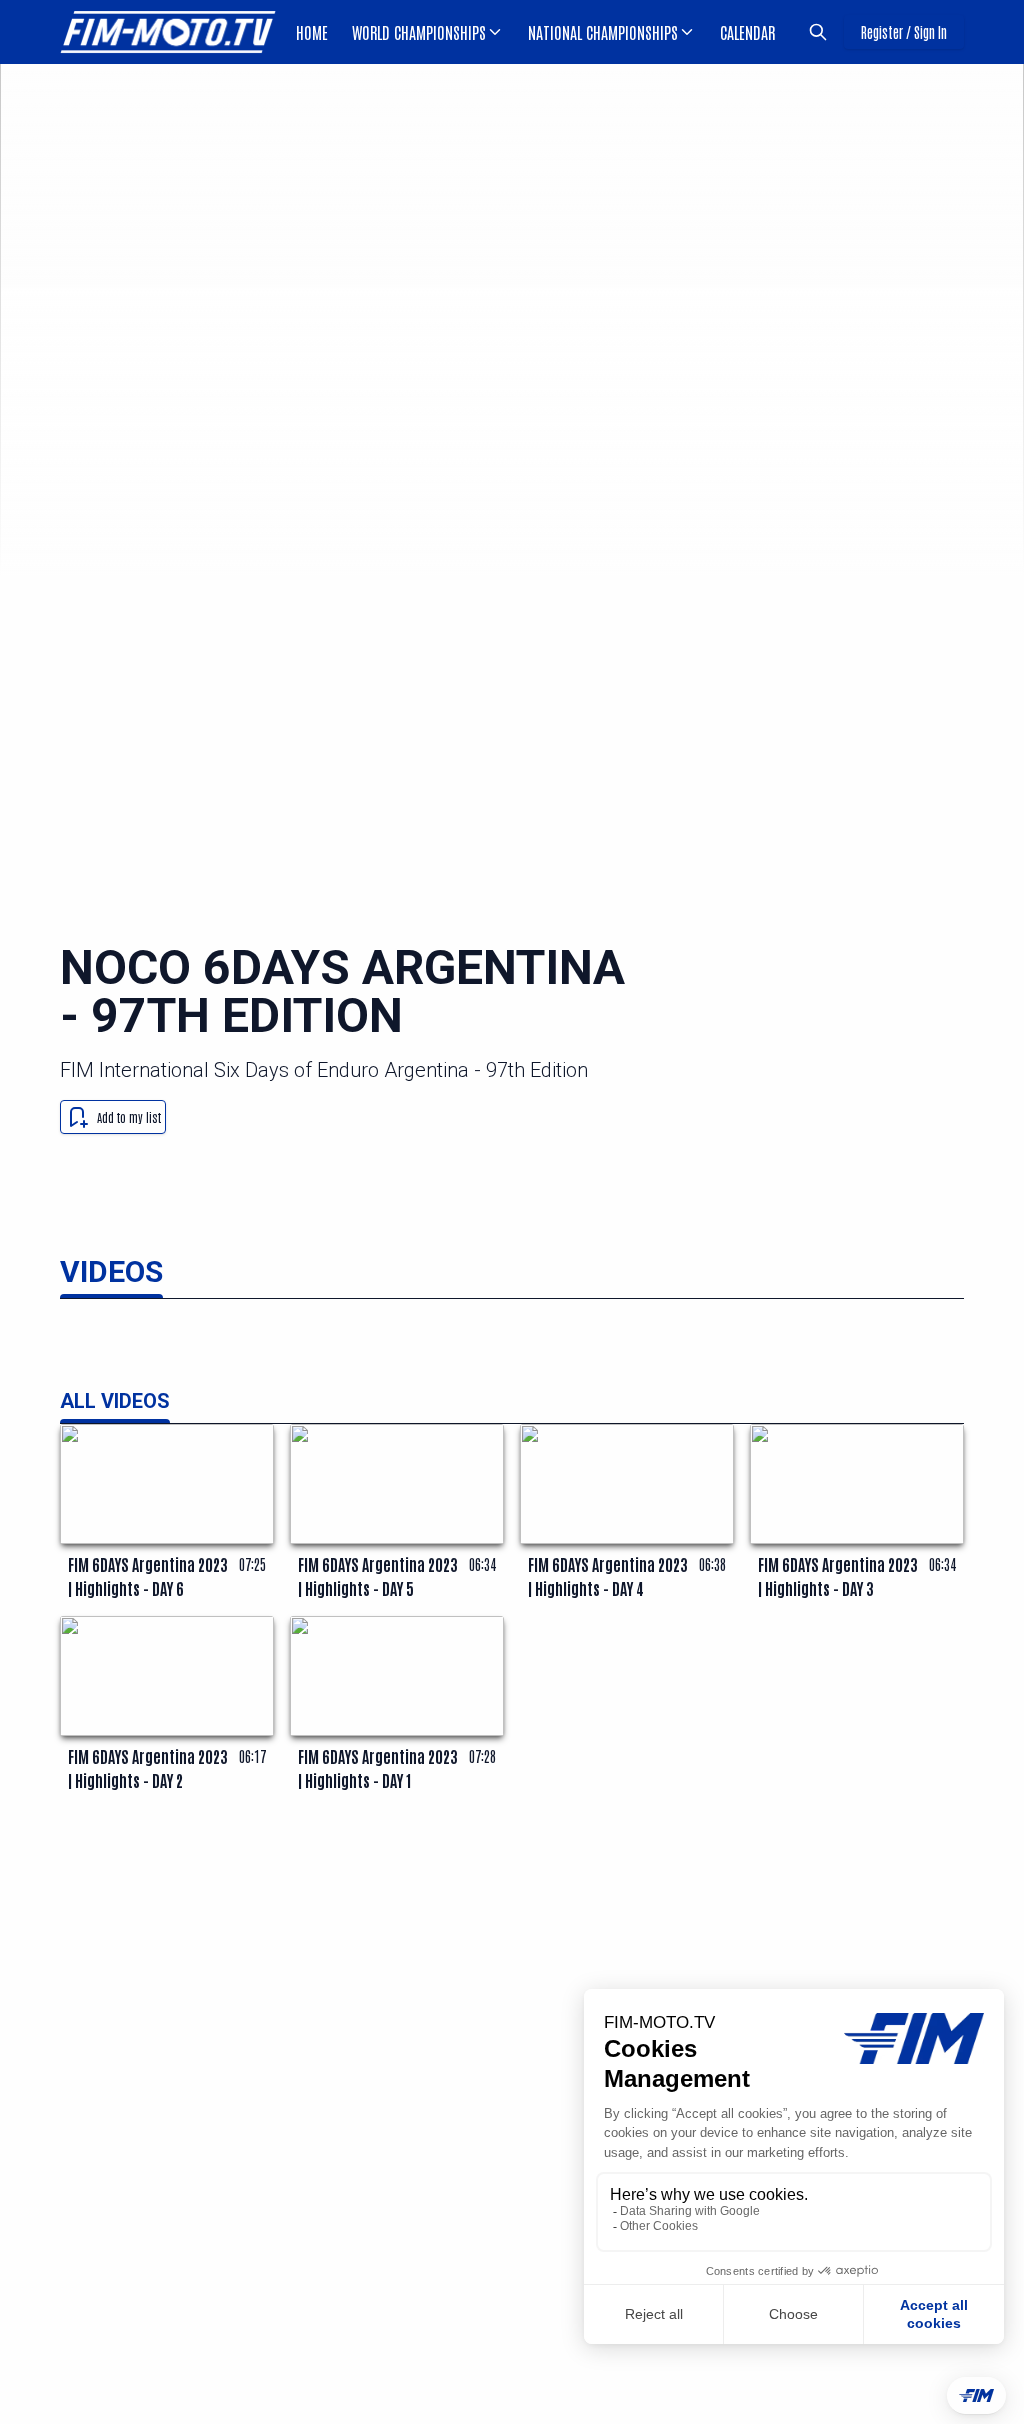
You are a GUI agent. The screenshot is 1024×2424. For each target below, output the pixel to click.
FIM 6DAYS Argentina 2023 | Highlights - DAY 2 (148, 1768)
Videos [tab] (111, 1271)
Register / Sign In (904, 32)
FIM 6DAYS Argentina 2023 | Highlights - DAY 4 (608, 1576)
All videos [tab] (115, 1401)
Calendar (747, 32)
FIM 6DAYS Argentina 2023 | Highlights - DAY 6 (148, 1576)
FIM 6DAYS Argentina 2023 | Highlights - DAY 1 (378, 1768)
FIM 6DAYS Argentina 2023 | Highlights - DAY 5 (378, 1576)
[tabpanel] (512, 1586)
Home (312, 32)
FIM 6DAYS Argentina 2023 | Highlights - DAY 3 (838, 1576)
